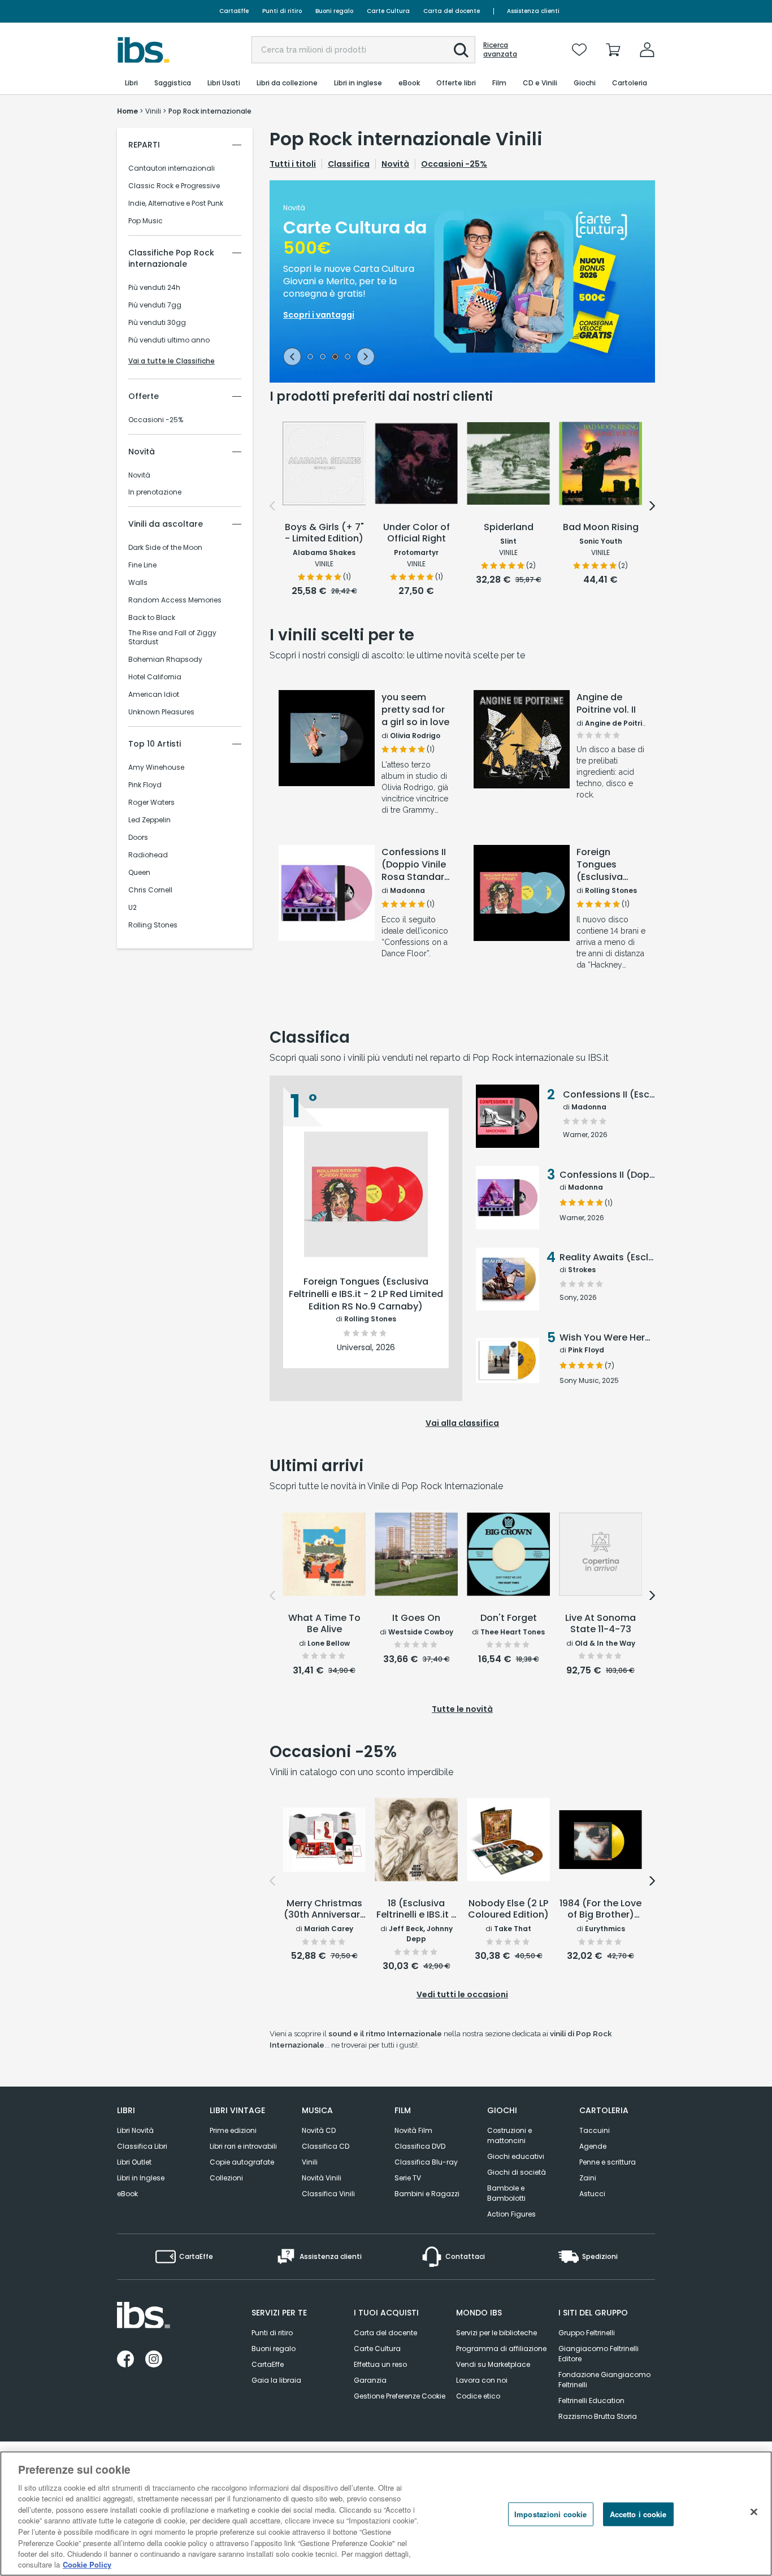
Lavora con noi (482, 2380)
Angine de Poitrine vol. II (606, 704)
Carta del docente (452, 11)
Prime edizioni (233, 2130)
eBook (127, 2194)
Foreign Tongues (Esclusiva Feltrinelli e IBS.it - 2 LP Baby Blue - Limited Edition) (602, 865)
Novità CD (319, 2130)
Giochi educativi (516, 2156)
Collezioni (226, 2178)
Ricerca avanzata (500, 50)
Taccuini (595, 2130)
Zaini (588, 2178)
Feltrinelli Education (591, 2401)
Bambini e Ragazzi (427, 2194)
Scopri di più (327, 780)
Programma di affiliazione (501, 2349)
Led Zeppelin (149, 820)
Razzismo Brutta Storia (598, 2416)
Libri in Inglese (141, 2178)
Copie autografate (242, 2162)
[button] (461, 50)
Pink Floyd (145, 785)
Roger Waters (151, 803)
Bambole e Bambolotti (506, 2193)
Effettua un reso (380, 2364)
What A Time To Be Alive (324, 1624)
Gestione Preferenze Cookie (400, 2396)
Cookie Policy (87, 2564)
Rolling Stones (153, 925)
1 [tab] (310, 358)
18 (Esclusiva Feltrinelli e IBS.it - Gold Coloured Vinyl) (416, 1910)
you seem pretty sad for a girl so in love (415, 710)
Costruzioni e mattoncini (509, 2135)
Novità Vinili (322, 2178)
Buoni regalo (334, 11)
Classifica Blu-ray (426, 2162)
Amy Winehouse (156, 767)
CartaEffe (234, 11)
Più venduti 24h (154, 288)
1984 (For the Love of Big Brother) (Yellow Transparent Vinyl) (600, 1910)
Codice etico (478, 2396)
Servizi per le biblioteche (496, 2333)
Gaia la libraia (276, 2380)
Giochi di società (517, 2172)
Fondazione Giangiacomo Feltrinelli (604, 2380)
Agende (593, 2146)
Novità (139, 475)
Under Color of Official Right (417, 533)
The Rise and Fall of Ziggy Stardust (172, 638)
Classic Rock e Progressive (174, 186)
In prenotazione (155, 492)
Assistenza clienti (533, 11)
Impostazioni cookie (550, 2514)
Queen (139, 873)
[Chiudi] (754, 2512)
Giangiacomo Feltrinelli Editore (598, 2354)
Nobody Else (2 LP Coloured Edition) (508, 1909)
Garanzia (370, 2380)
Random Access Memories (175, 600)
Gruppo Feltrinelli (587, 2333)
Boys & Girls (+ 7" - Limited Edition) (324, 533)
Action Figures (511, 2214)
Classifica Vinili (328, 2194)
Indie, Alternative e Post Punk (176, 203)
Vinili (310, 2162)
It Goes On (416, 1618)
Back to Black (152, 618)
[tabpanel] (462, 281)
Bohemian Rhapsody (165, 660)
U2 (133, 908)
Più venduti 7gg (155, 305)
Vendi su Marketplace (493, 2364)
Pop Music (146, 221)
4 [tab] (348, 358)
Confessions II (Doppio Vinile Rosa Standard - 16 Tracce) (416, 865)
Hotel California (155, 677)
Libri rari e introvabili (243, 2146)
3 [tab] (335, 358)
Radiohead (148, 855)
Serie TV (408, 2178)
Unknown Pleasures (161, 712)
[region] (386, 2514)
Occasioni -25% (156, 420)
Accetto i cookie (638, 2514)
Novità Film (413, 2130)
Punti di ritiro (282, 11)
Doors (138, 838)
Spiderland (509, 528)
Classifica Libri (142, 2146)
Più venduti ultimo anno (169, 340)
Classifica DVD (420, 2146)
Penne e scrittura (608, 2162)
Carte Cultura (388, 11)
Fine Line (142, 565)
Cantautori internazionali (172, 168)
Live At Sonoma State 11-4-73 (600, 1624)
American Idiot (154, 695)
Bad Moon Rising (601, 528)
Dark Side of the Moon (165, 548)
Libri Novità (135, 2130)
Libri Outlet (134, 2162)
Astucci (592, 2194)
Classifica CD (326, 2146)
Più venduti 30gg (157, 323)
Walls (138, 583)
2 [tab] (323, 358)
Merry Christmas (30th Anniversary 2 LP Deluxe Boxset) (324, 1910)
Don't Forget (509, 1618)
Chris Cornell (150, 890)
